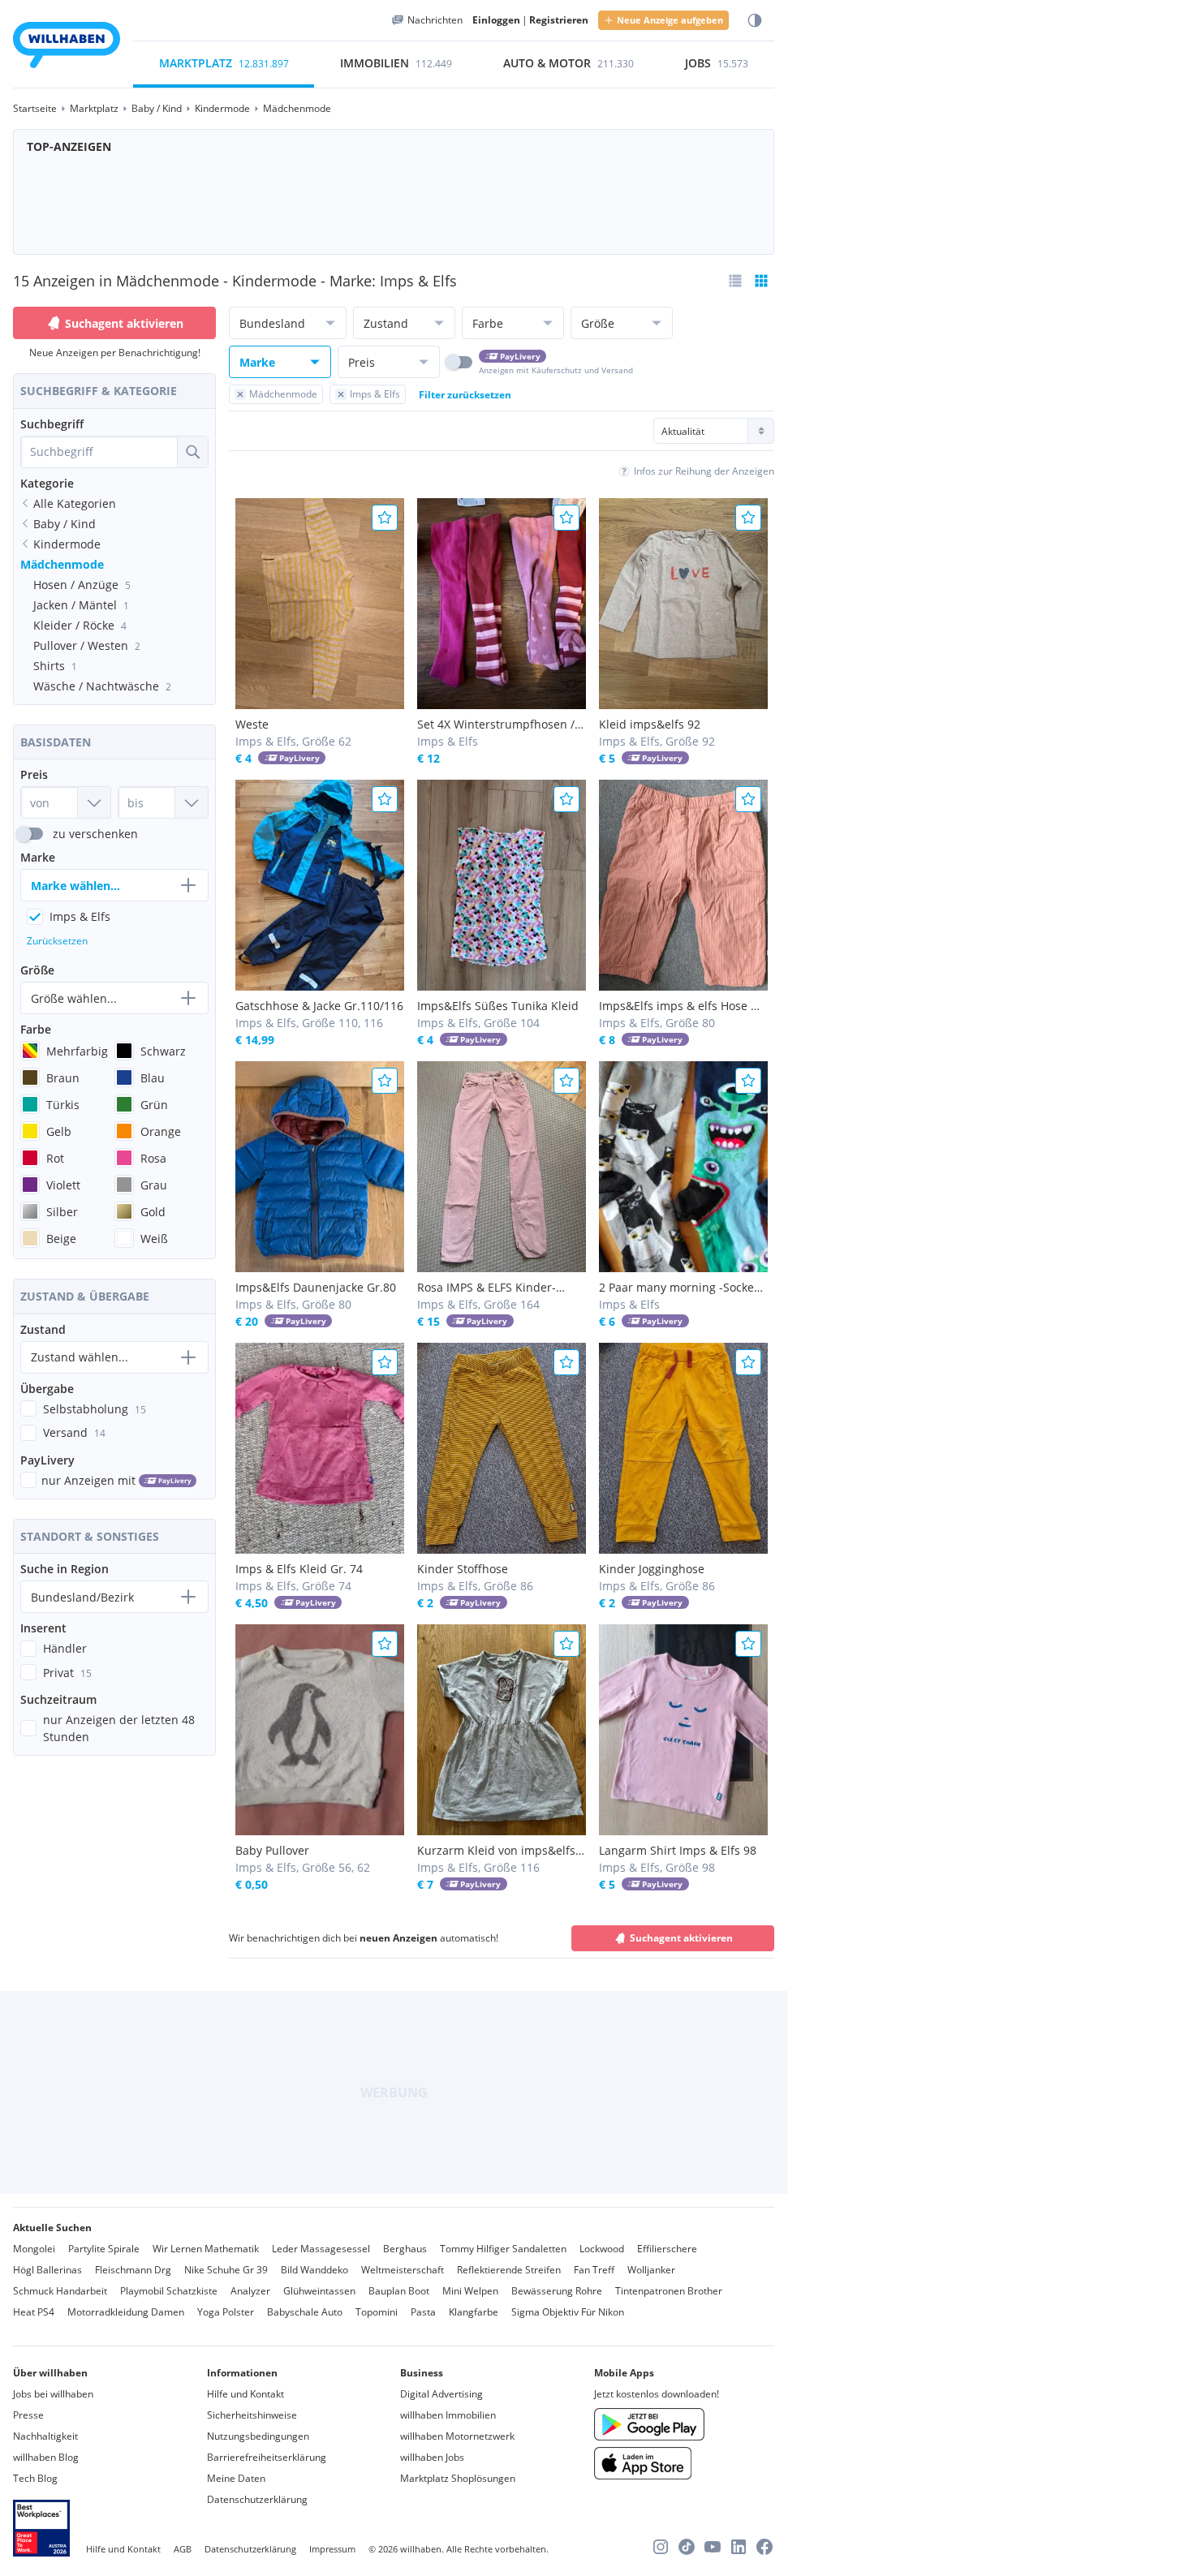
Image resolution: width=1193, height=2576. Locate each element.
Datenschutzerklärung (257, 2499)
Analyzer (250, 2291)
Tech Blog (35, 2478)
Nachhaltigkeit (45, 2436)
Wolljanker (651, 2270)
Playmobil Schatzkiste (169, 2291)
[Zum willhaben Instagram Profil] (661, 2547)
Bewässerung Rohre (557, 2291)
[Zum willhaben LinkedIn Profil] (739, 2547)
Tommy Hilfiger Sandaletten (503, 2249)
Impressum (332, 2549)
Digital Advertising (441, 2394)
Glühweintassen (319, 2291)
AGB (183, 2549)
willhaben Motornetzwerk (457, 2436)
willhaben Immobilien (448, 2415)
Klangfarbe (474, 2312)
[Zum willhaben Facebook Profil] (764, 2547)
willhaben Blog (46, 2457)
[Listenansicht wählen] (735, 281)
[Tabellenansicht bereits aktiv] (761, 281)
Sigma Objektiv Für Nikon (568, 2312)
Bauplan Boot (399, 2291)
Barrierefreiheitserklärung (267, 2457)
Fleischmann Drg (133, 2270)
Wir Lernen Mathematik (206, 2249)
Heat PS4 (34, 2312)
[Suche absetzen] (192, 452)
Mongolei (34, 2249)
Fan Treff (594, 2270)
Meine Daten (236, 2478)
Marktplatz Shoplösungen (458, 2478)
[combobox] (99, 452)
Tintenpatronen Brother (669, 2291)
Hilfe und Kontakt (245, 2394)
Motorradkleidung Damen (126, 2312)
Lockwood (602, 2249)
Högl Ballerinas (47, 2270)
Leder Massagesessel (321, 2249)
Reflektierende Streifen (509, 2270)
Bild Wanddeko (314, 2270)
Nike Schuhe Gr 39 (226, 2270)
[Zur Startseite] (67, 47)
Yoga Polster (226, 2312)
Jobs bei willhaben (53, 2394)
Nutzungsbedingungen (258, 2436)
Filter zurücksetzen (465, 395)
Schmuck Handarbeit (60, 2291)
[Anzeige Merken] (385, 518)
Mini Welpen (470, 2291)
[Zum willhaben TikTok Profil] (687, 2547)
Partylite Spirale (104, 2249)
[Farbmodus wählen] (755, 21)
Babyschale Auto (305, 2312)
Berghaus (405, 2249)
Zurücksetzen (57, 941)
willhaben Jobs (432, 2457)
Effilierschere (667, 2249)
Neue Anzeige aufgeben (670, 20)
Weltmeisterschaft (403, 2270)
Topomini (377, 2312)
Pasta (423, 2312)
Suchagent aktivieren (124, 323)
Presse (28, 2415)
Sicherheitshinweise (252, 2415)
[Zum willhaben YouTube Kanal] (713, 2547)
